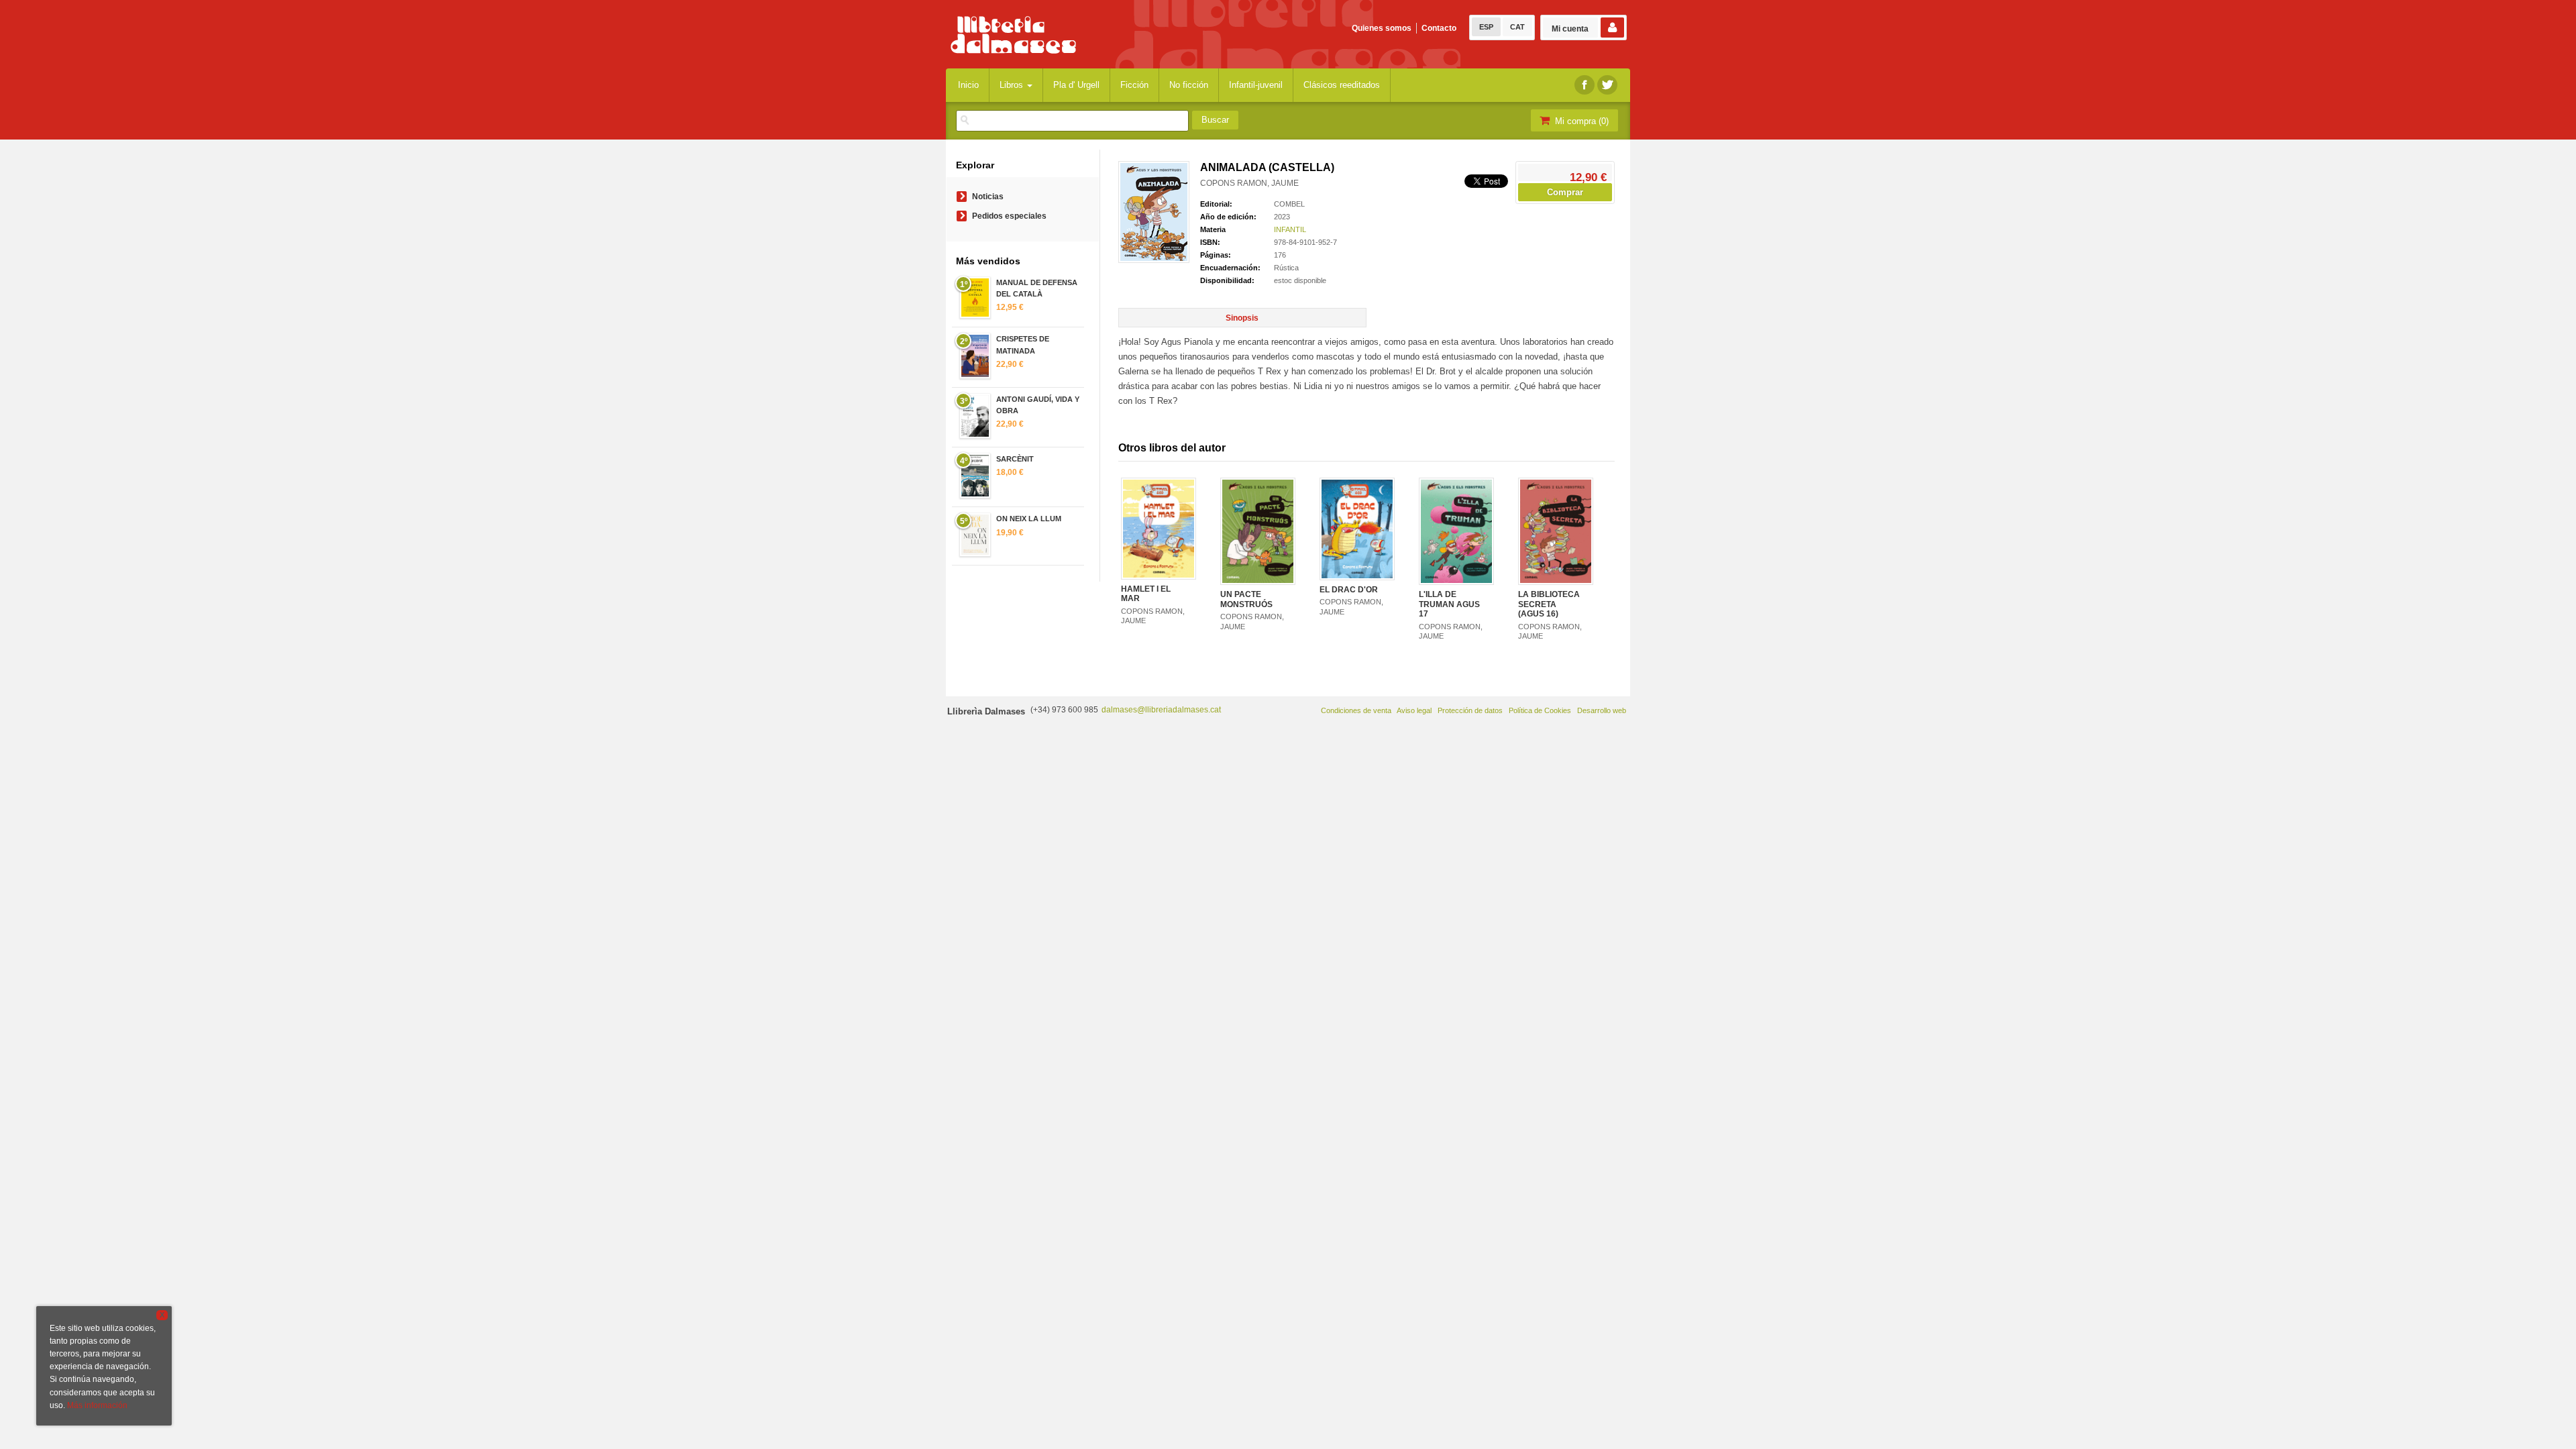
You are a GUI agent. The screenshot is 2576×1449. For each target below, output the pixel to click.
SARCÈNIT (1015, 459)
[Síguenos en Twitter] (1607, 85)
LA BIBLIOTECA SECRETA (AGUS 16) (1549, 604)
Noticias (988, 197)
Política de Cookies (1540, 710)
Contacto (1439, 28)
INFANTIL (1290, 229)
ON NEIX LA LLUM (1029, 519)
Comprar (1565, 192)
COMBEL (1289, 204)
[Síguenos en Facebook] (1585, 85)
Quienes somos (1382, 28)
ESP (1486, 27)
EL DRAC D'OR (1349, 590)
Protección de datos (1470, 710)
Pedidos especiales (1009, 216)
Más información (97, 1405)
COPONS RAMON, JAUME (1249, 183)
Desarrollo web (1602, 710)
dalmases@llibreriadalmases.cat (1161, 710)
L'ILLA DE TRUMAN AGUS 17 (1449, 604)
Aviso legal (1414, 710)
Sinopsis (1242, 318)
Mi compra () (1580, 121)
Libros (1013, 85)
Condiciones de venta (1356, 710)
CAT (1517, 27)
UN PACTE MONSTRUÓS (1246, 599)
